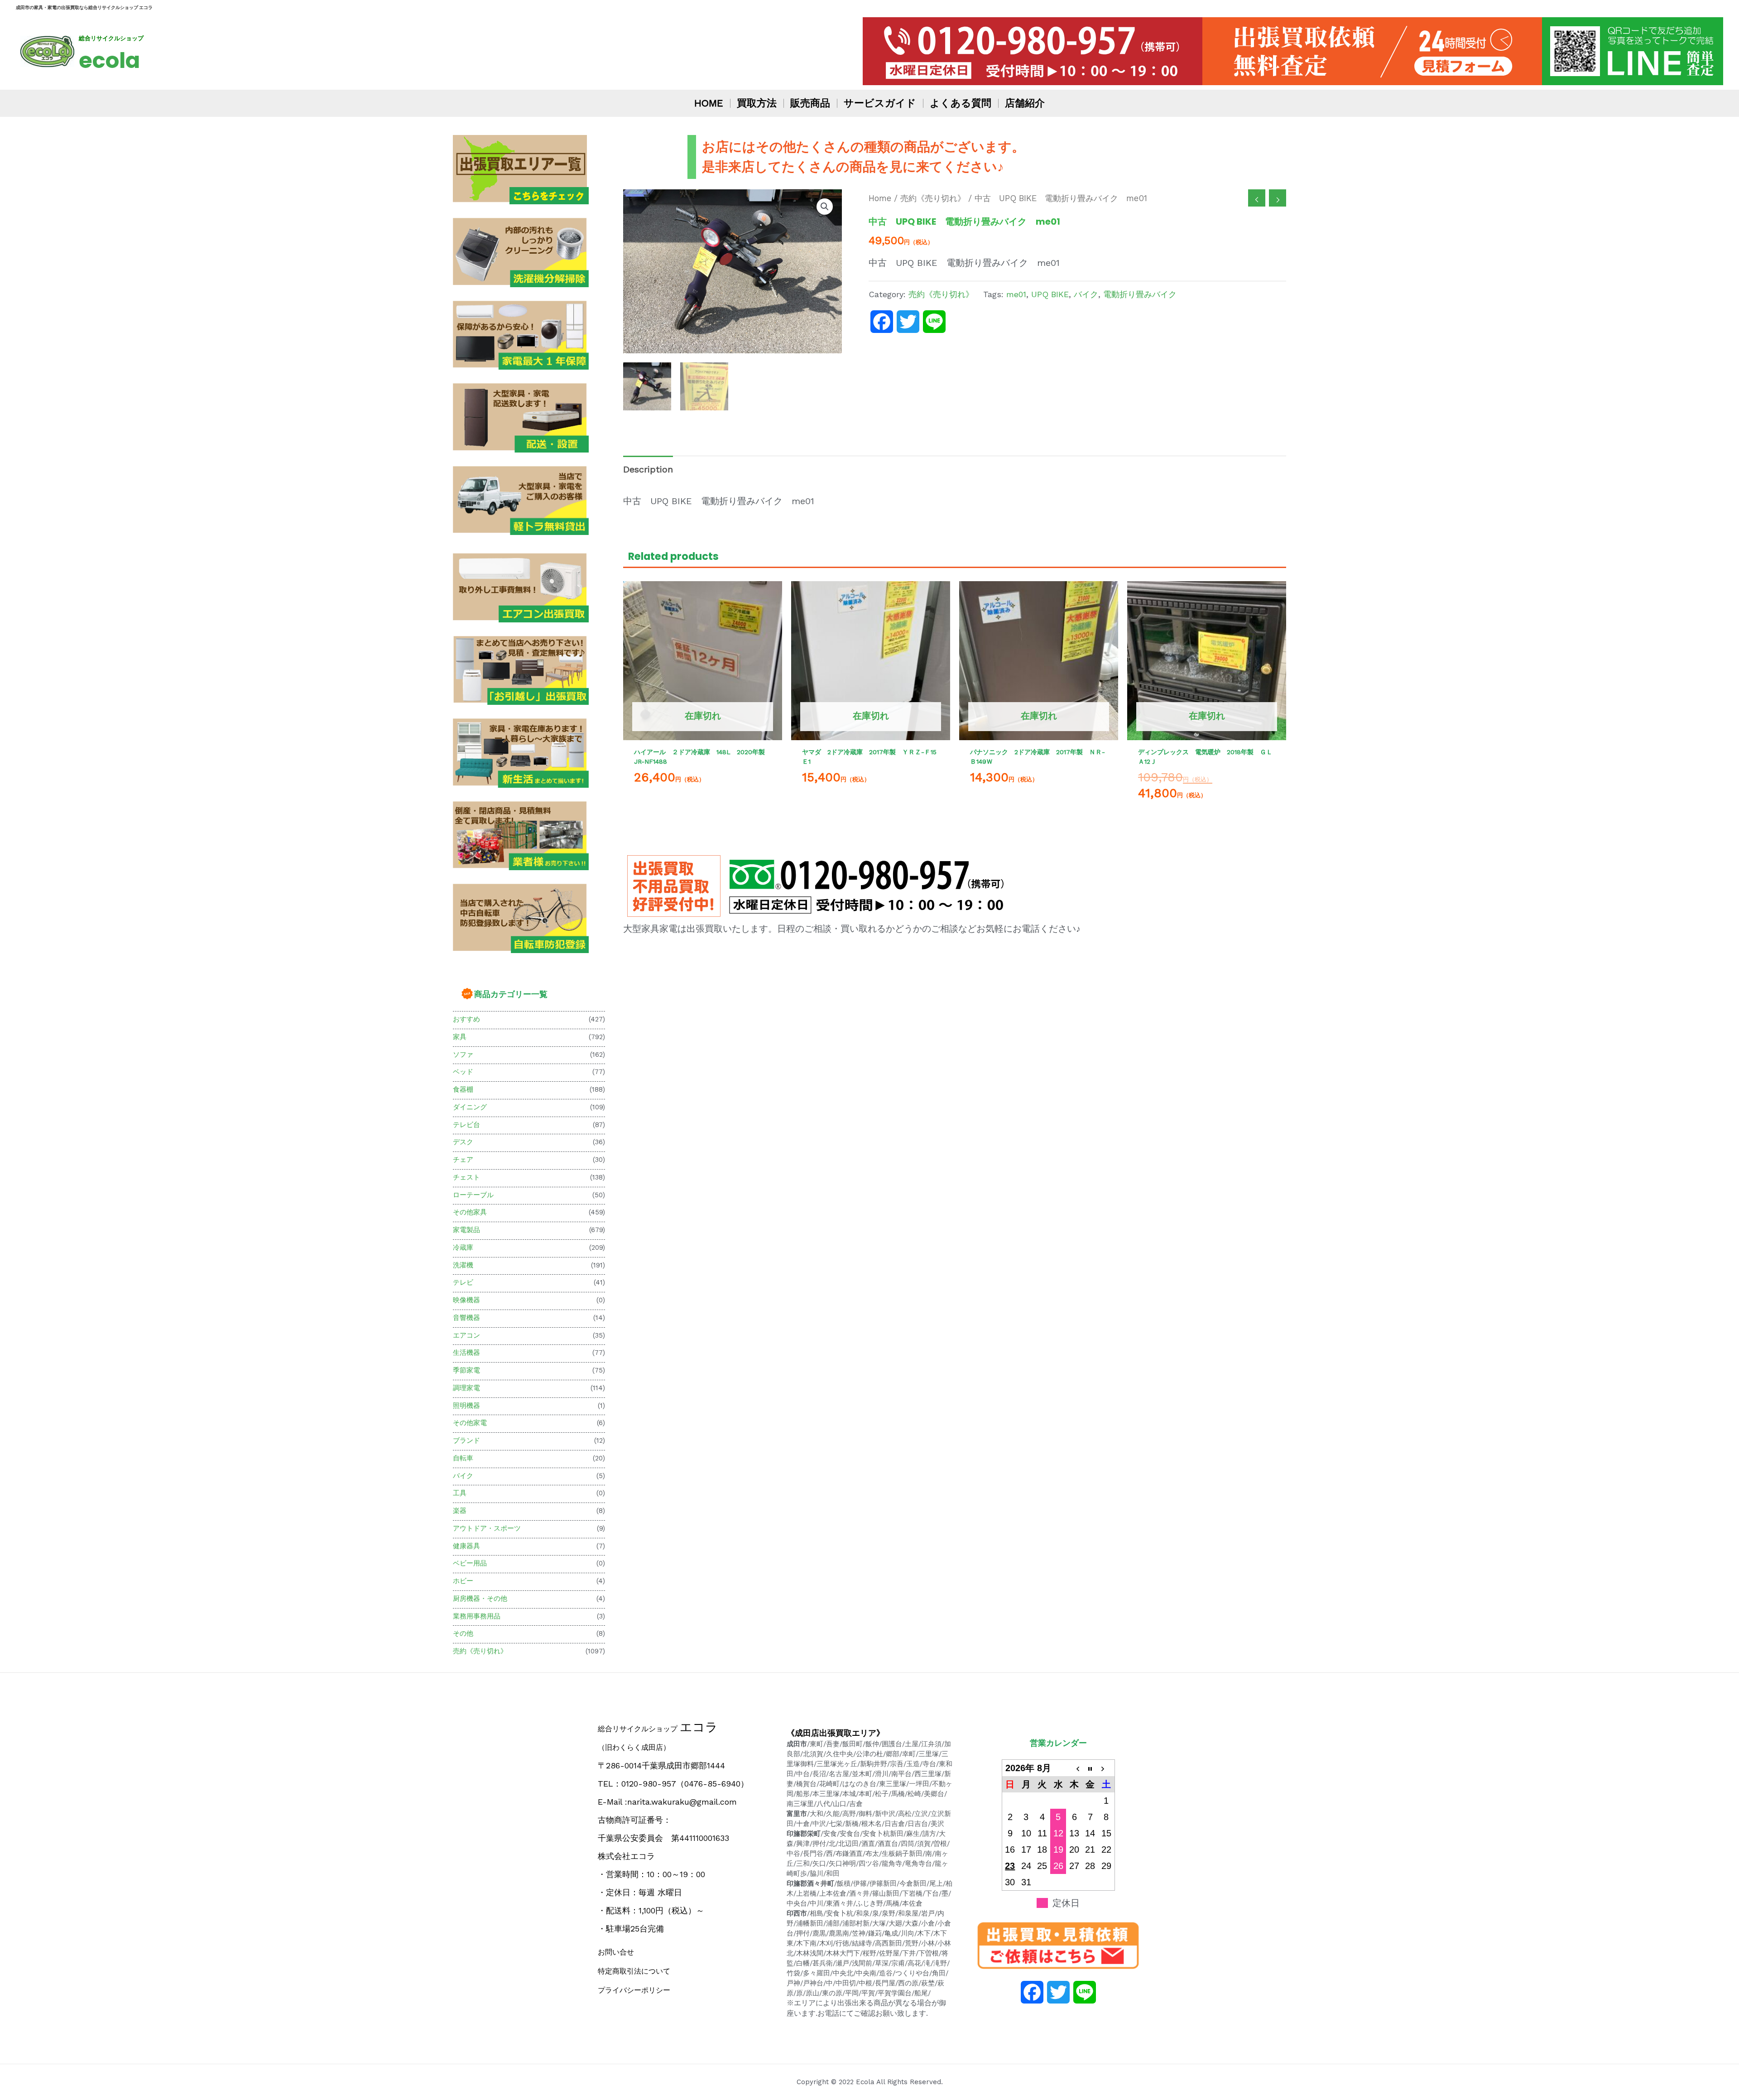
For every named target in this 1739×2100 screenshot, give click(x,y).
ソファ (463, 1055)
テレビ (463, 1282)
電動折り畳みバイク (1140, 294)
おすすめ (466, 1019)
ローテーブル (473, 1195)
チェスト (466, 1177)
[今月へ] (1090, 1768)
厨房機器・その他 (480, 1599)
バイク (463, 1476)
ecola (109, 60)
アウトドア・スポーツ (487, 1528)
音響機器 (466, 1318)
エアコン (466, 1335)
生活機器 (466, 1353)
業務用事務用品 (477, 1616)
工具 (460, 1493)
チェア (463, 1160)
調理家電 (466, 1388)
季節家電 (466, 1370)
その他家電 (470, 1423)
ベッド (463, 1072)
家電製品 (466, 1230)
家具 (460, 1037)
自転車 (463, 1458)
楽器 (460, 1511)
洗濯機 (463, 1265)
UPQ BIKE (1050, 294)
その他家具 (470, 1212)
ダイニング (470, 1107)
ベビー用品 (470, 1563)
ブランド (466, 1440)
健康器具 (466, 1546)
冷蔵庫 (463, 1247)
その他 (463, 1633)
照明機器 (466, 1406)
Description (648, 469)
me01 (1016, 294)
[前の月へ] (1074, 1768)
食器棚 (463, 1089)
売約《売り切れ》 (480, 1651)
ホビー (463, 1581)
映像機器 (466, 1300)
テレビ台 (466, 1125)
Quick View (703, 731)
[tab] (648, 469)
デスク (463, 1142)
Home (880, 198)
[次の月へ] (1106, 1768)
